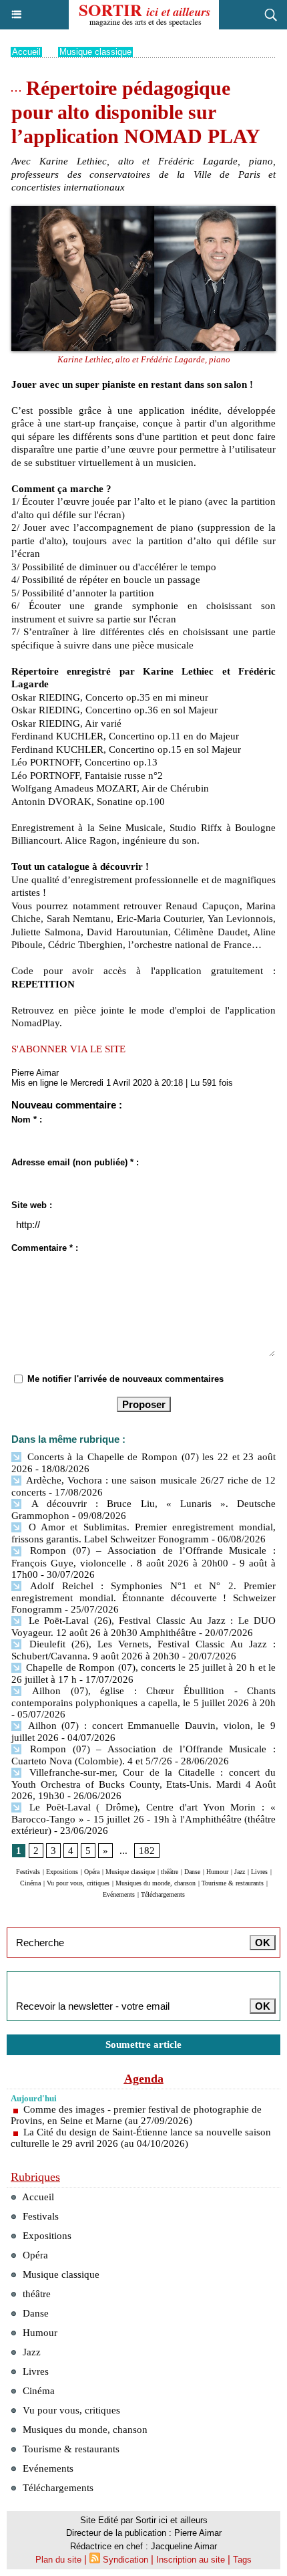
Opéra (92, 1872)
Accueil (26, 52)
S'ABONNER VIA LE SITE (68, 1049)
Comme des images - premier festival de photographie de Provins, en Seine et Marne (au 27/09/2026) (136, 2115)
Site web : (32, 1205)
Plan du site (58, 2560)
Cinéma (30, 1883)
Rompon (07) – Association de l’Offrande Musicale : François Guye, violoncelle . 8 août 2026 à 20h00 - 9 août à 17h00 (143, 1562)
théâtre (170, 1872)
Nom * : (27, 1120)
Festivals (28, 1872)
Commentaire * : (45, 1248)
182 (147, 1851)
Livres (259, 1872)
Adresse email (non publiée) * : (75, 1162)
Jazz (240, 1872)
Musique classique (95, 52)
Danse (192, 1872)
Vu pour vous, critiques (78, 1883)
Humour (217, 1872)
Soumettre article (143, 2044)
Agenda (144, 2079)
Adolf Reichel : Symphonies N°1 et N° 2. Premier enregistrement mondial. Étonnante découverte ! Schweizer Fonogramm (143, 1598)
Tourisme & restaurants (233, 1883)
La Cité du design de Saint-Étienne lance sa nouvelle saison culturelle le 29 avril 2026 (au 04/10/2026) (141, 2138)
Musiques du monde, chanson (156, 1883)
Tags (242, 2560)
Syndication (125, 2560)
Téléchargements (163, 1894)
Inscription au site (191, 2560)
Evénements (119, 1894)
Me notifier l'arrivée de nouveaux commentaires (125, 1379)
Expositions (62, 1872)
